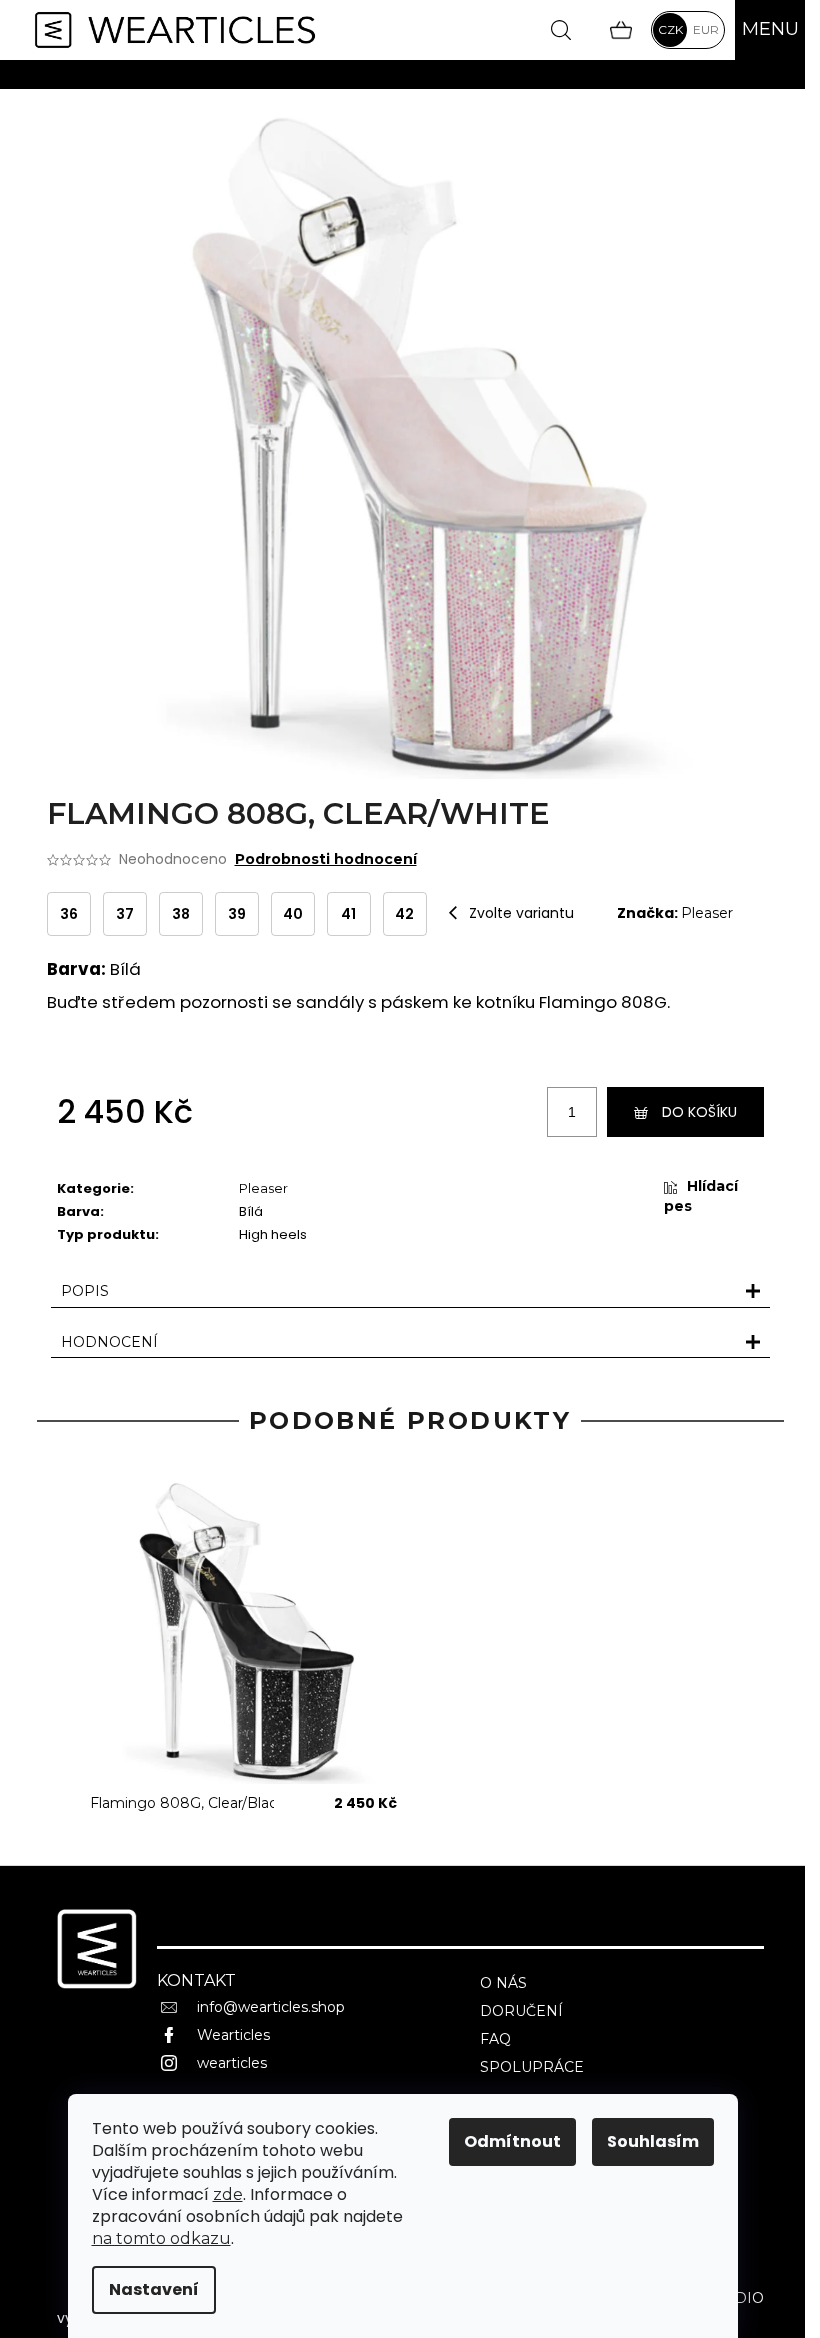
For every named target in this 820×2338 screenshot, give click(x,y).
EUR (706, 29)
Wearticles (233, 2035)
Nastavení (154, 2289)
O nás (503, 1983)
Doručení (521, 2011)
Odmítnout (512, 2141)
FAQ (495, 2039)
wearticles (232, 2063)
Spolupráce (532, 2067)
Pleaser (707, 913)
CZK (670, 29)
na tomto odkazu (161, 2238)
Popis (85, 1291)
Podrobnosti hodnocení (326, 859)
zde (228, 2194)
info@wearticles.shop (271, 2007)
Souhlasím (653, 2141)
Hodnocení (109, 1342)
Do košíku (699, 1112)
